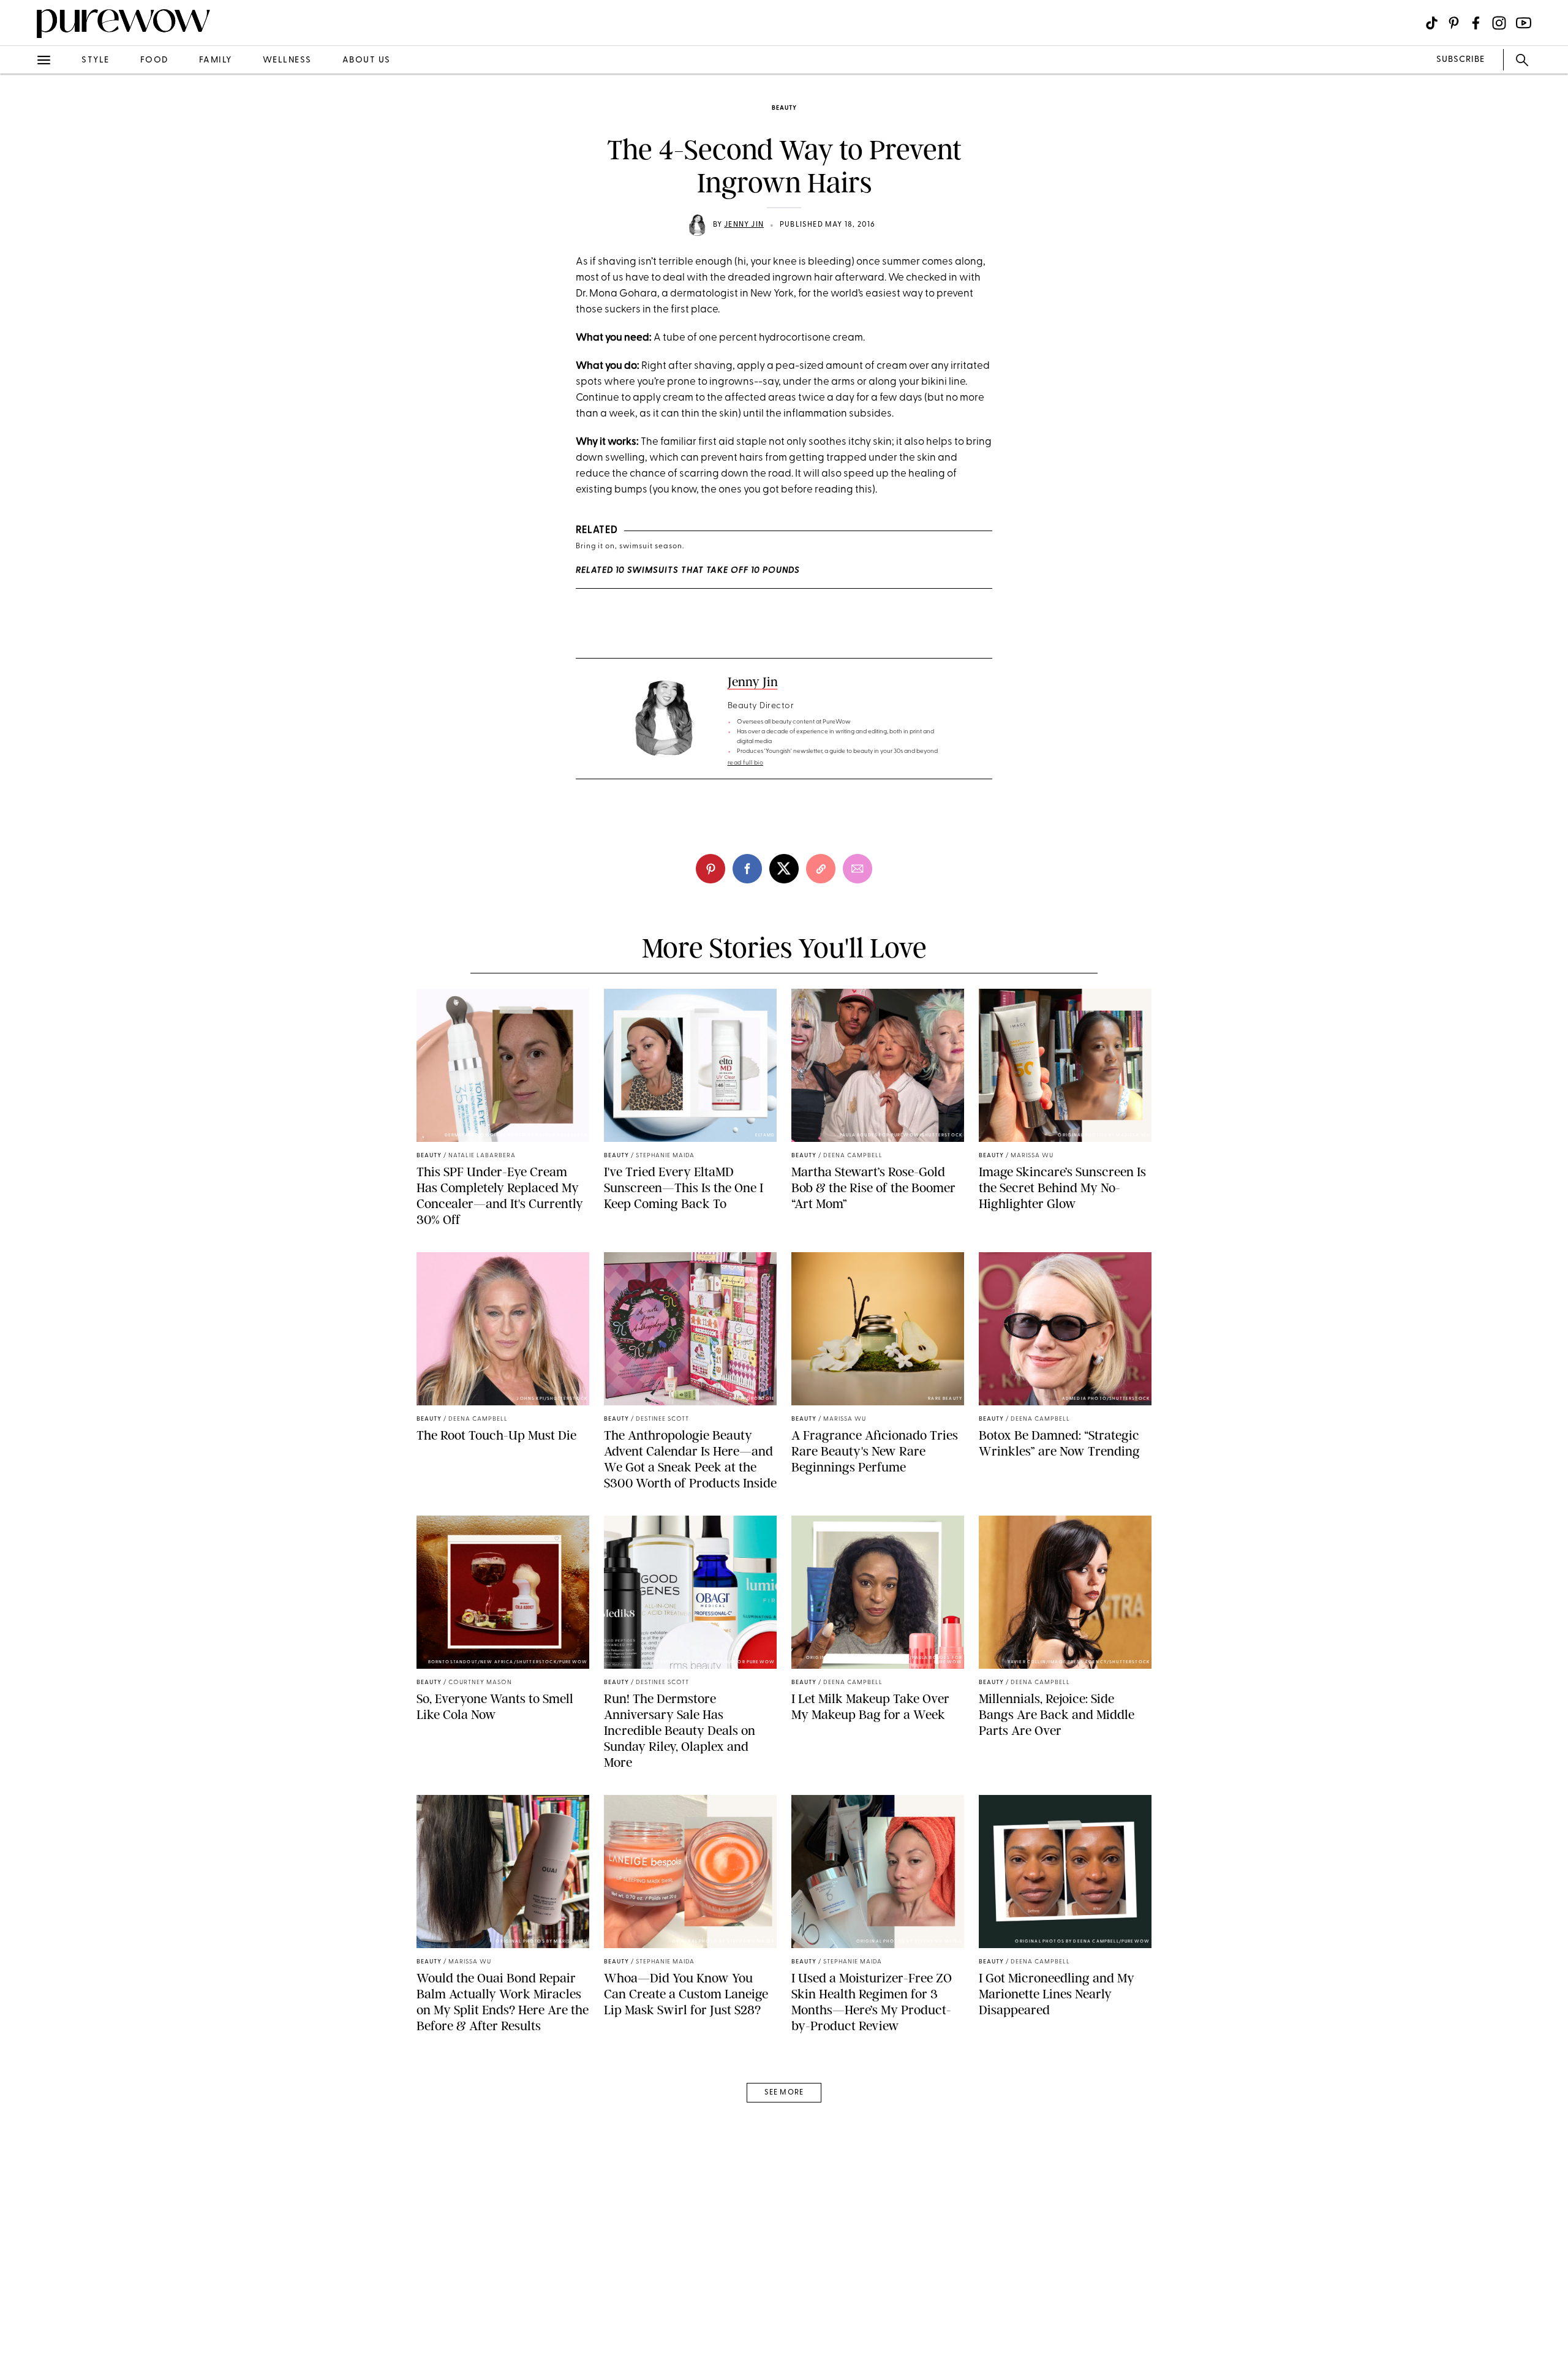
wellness (287, 60)
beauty (784, 108)
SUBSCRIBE (1461, 60)
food (154, 60)
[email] (23, 292)
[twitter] (23, 225)
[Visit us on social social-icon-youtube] (1524, 23)
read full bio (746, 763)
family (216, 60)
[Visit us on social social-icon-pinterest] (1454, 23)
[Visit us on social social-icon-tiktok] (1432, 23)
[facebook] (23, 192)
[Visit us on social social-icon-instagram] (1499, 23)
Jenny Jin (744, 225)
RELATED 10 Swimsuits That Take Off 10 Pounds (688, 571)
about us (367, 60)
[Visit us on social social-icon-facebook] (1476, 23)
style (96, 60)
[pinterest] (23, 159)
